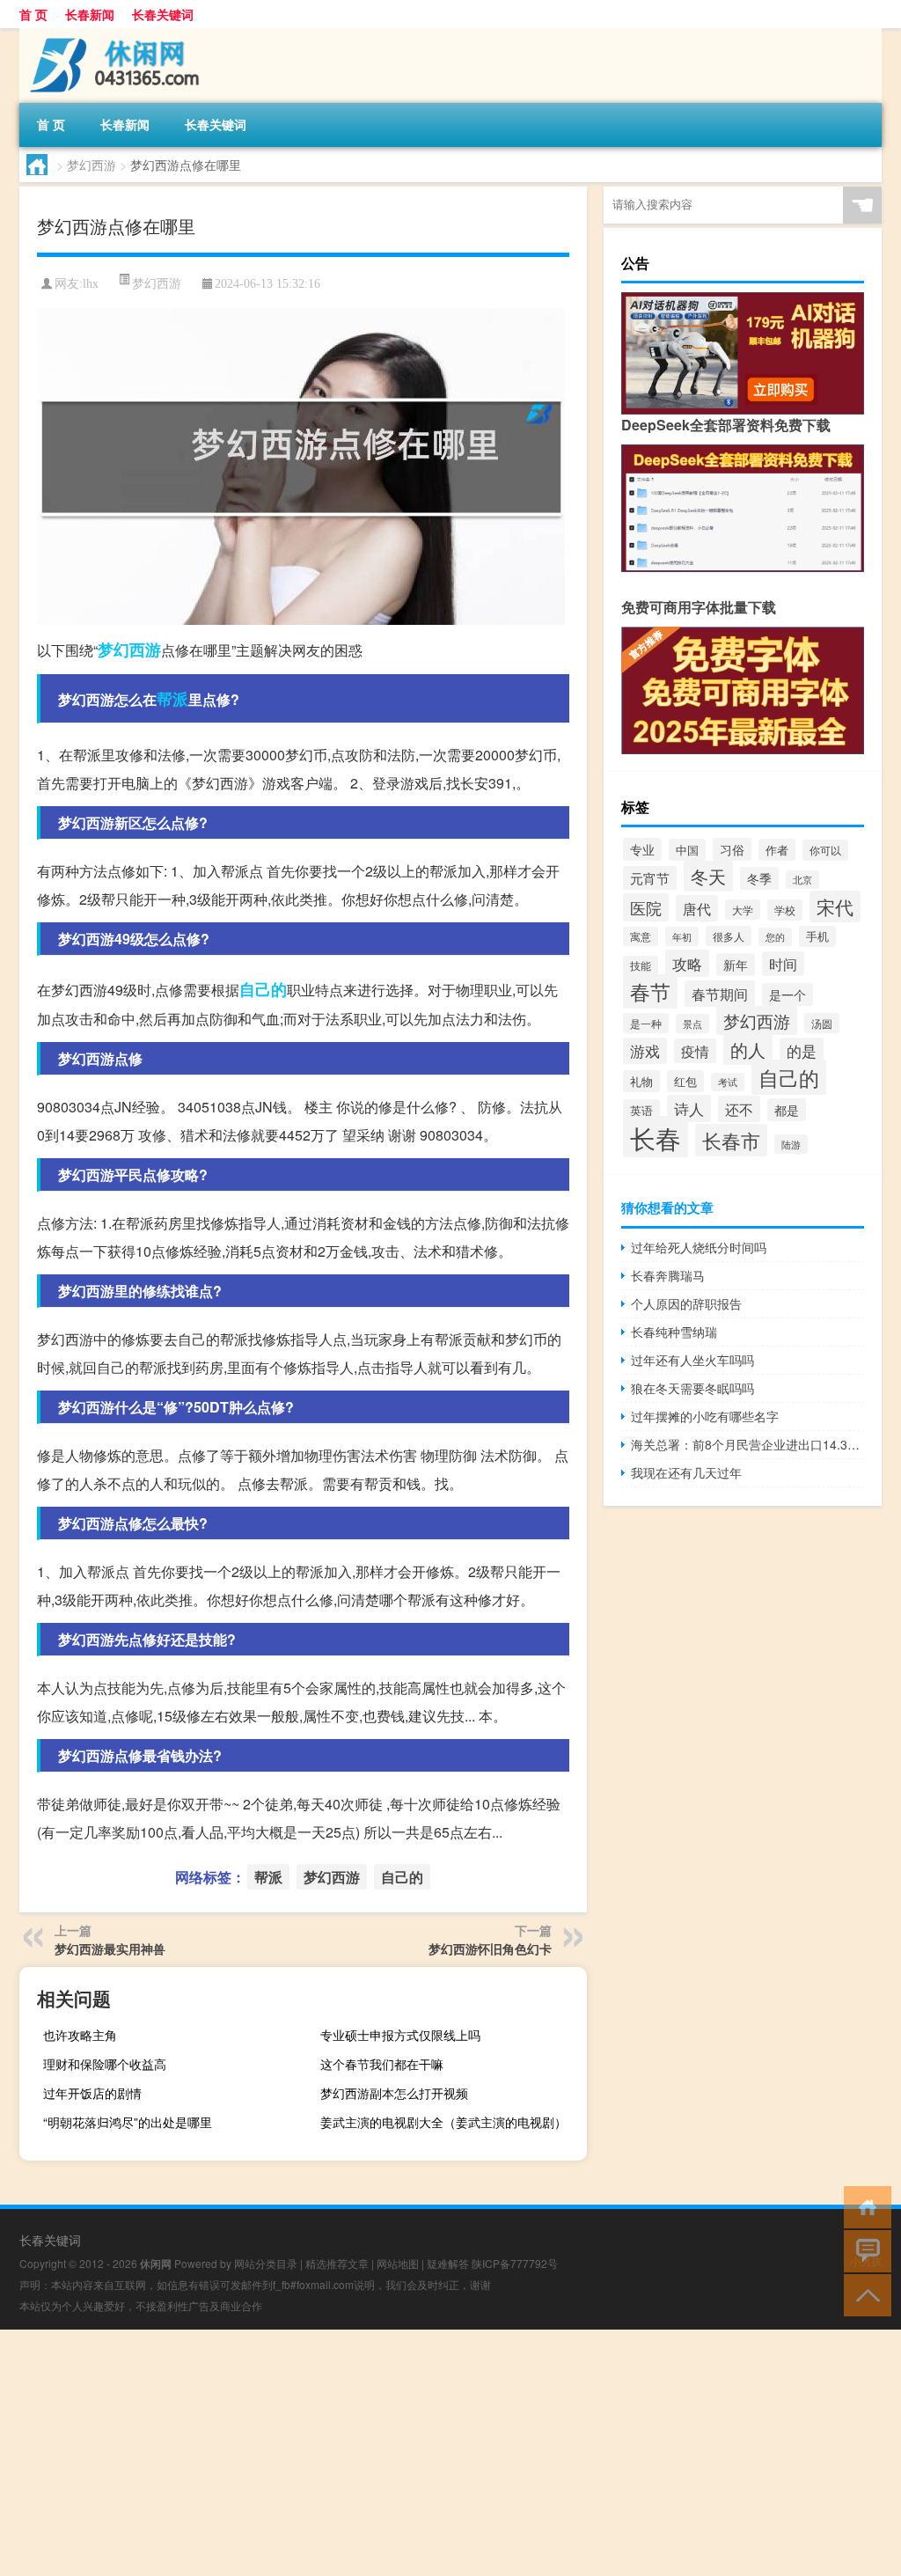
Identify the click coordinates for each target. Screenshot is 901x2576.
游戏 (645, 1051)
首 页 (33, 14)
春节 (650, 991)
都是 (787, 1110)
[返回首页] (864, 2206)
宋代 (835, 906)
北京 (802, 880)
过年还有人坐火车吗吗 (692, 1360)
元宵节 (650, 878)
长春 (656, 1137)
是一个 (787, 994)
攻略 (687, 963)
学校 (785, 910)
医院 (646, 907)
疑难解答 (448, 2263)
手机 (817, 936)
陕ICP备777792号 (515, 2263)
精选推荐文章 (337, 2263)
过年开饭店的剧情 (92, 2093)
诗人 (689, 1108)
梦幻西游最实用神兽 (110, 1949)
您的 (775, 937)
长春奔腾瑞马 (668, 1275)
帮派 (172, 699)
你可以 (825, 850)
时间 (783, 964)
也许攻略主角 (80, 2035)
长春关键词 (163, 14)
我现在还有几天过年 (686, 1472)
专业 (642, 849)
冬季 (759, 878)
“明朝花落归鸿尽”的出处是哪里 (128, 2122)
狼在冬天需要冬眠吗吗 (692, 1388)
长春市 (731, 1140)
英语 (641, 1110)
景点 (692, 1024)
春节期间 (720, 994)
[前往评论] (864, 2250)
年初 (682, 936)
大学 (743, 910)
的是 (802, 1051)
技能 (641, 965)
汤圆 (822, 1023)
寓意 (641, 936)
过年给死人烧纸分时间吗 (699, 1247)
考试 (728, 1082)
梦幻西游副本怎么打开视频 (394, 2093)
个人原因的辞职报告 (686, 1303)
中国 (687, 850)
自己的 (263, 989)
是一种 (646, 1023)
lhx (91, 284)
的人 (748, 1049)
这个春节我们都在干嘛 (382, 2064)
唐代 (697, 908)
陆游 (791, 1144)
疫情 (695, 1051)
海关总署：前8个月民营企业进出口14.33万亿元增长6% (747, 1444)
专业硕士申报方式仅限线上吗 (400, 2035)
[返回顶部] (864, 2294)
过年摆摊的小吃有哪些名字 (705, 1416)
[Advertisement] (450, 2453)
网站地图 (398, 2263)
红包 (685, 1081)
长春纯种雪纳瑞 (674, 1332)
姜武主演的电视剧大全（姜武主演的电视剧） (443, 2122)
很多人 (729, 936)
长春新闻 (90, 14)
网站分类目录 (266, 2263)
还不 (739, 1109)
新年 (736, 965)
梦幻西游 (92, 165)
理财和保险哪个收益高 (105, 2064)
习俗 (732, 849)
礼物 (641, 1081)
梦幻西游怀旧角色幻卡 (490, 1949)
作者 (777, 850)
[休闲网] (112, 34)
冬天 (708, 876)
